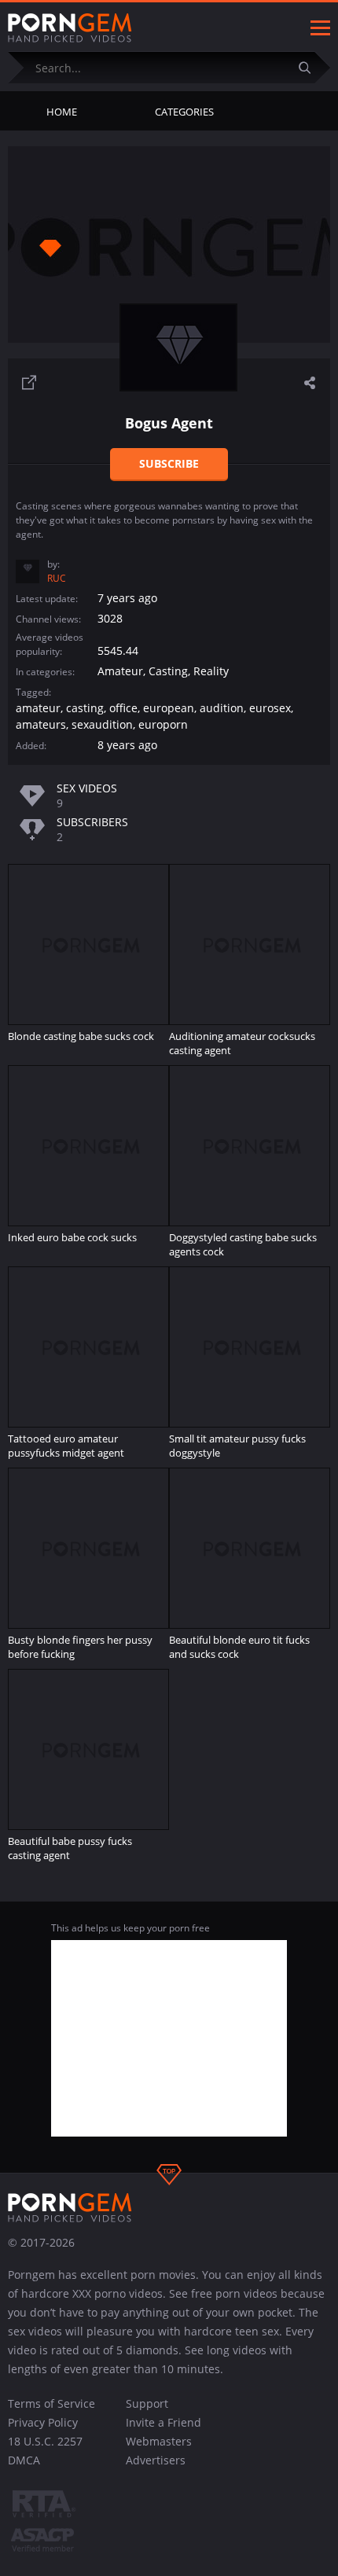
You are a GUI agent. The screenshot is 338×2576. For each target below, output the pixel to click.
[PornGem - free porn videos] (70, 28)
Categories (184, 112)
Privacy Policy (43, 2422)
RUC (57, 578)
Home (62, 112)
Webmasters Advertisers (159, 2451)
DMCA (24, 2460)
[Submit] (310, 67)
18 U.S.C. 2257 (45, 2441)
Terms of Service (51, 2403)
